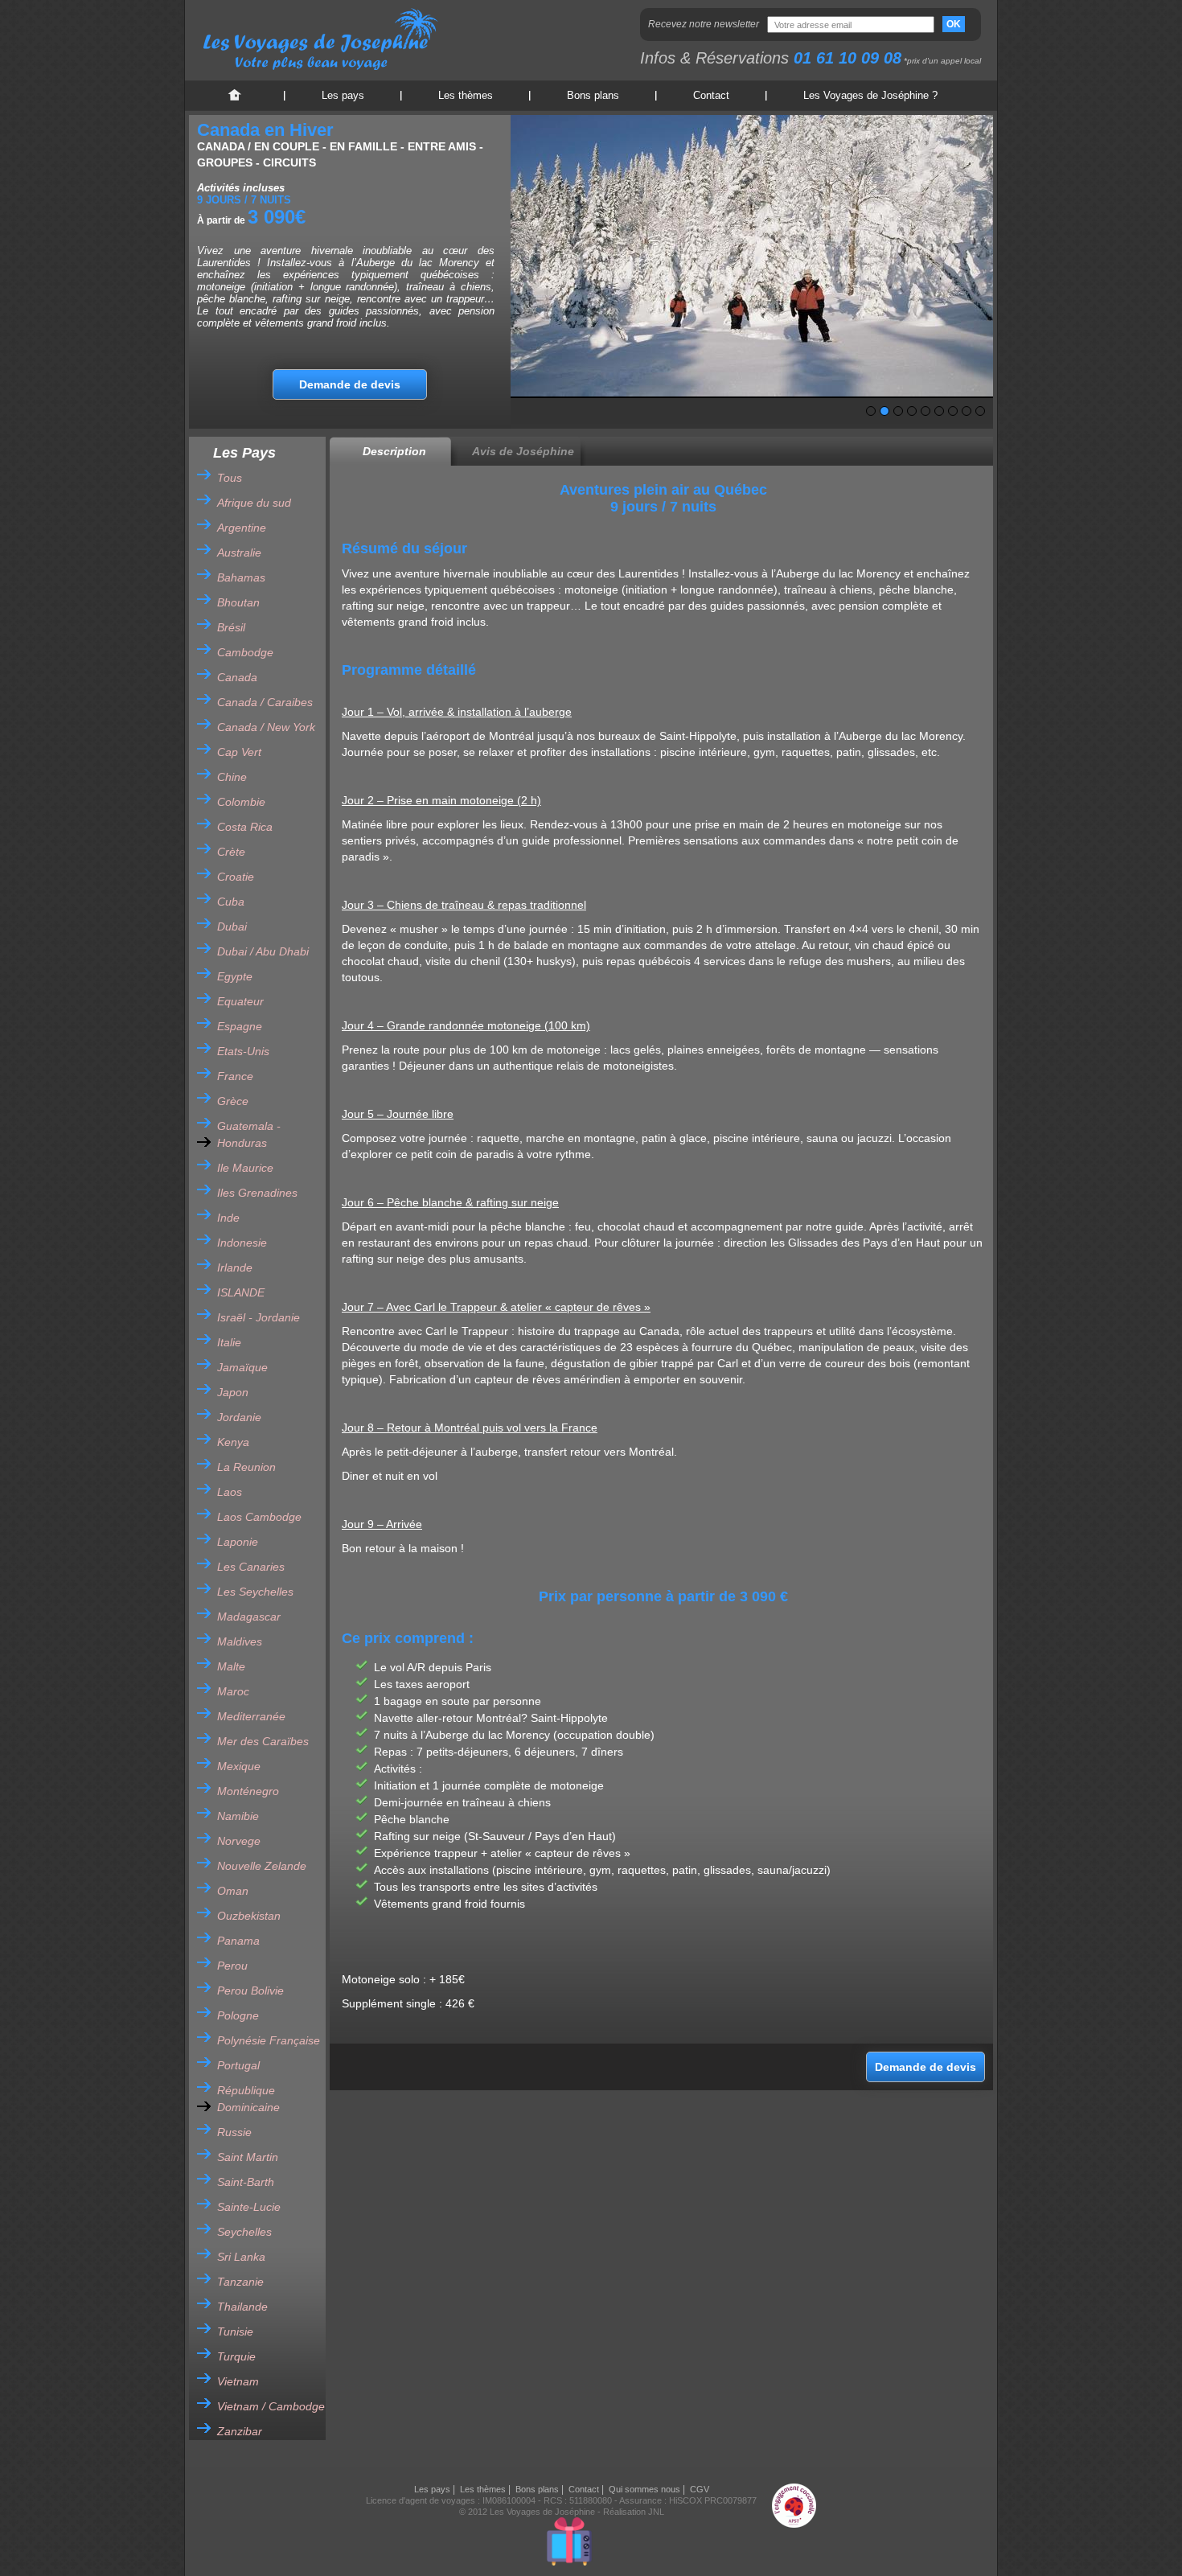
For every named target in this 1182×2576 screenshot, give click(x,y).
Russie (234, 2132)
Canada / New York (266, 727)
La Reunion (246, 1467)
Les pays (343, 95)
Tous (230, 478)
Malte (231, 1666)
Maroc (233, 1691)
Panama (238, 1941)
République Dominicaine (248, 2099)
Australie (239, 553)
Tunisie (235, 2332)
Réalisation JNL (634, 2512)
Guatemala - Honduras (249, 1134)
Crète (231, 852)
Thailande (242, 2307)
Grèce (233, 1101)
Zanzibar (240, 2431)
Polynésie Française (269, 2040)
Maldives (240, 1641)
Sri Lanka (241, 2257)
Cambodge (245, 652)
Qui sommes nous (644, 2489)
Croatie (236, 877)
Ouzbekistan (249, 1916)
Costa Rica (245, 827)
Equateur (240, 1001)
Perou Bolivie (250, 1991)
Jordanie (239, 1417)
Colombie (241, 802)
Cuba (231, 902)
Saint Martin (248, 2157)
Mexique (239, 1766)
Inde (228, 1218)
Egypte (235, 976)
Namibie (238, 1816)
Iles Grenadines (257, 1193)
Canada (237, 677)
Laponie (238, 1542)
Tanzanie (240, 2282)
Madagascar (249, 1617)
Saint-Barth (246, 2182)
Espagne (240, 1026)
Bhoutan (238, 602)
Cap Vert (239, 752)
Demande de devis (350, 384)
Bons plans (593, 95)
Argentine (242, 528)
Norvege (239, 1841)
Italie (229, 1342)
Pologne (238, 2015)
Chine (232, 777)
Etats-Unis (243, 1051)
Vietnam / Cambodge (271, 2406)
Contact (711, 95)
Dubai (232, 926)
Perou (232, 1966)
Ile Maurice (245, 1168)
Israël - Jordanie (259, 1317)
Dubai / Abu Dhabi (263, 951)
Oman (233, 1891)
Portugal (238, 2065)
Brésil (231, 627)
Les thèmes (466, 95)
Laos (230, 1492)
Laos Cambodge (259, 1517)
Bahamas (241, 577)
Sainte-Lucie (249, 2207)
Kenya (233, 1442)
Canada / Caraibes (265, 702)
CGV (700, 2489)
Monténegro (248, 1791)
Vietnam (238, 2381)
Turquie (236, 2356)
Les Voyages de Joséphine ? (870, 95)
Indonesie (242, 1243)
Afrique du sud (254, 503)
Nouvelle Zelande (262, 1866)
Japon (233, 1392)
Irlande (235, 1267)
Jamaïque (242, 1367)
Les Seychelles (255, 1592)
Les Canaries (251, 1567)
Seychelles (244, 2232)
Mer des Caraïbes (263, 1741)
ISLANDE (241, 1292)
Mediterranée (251, 1716)
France (235, 1076)
